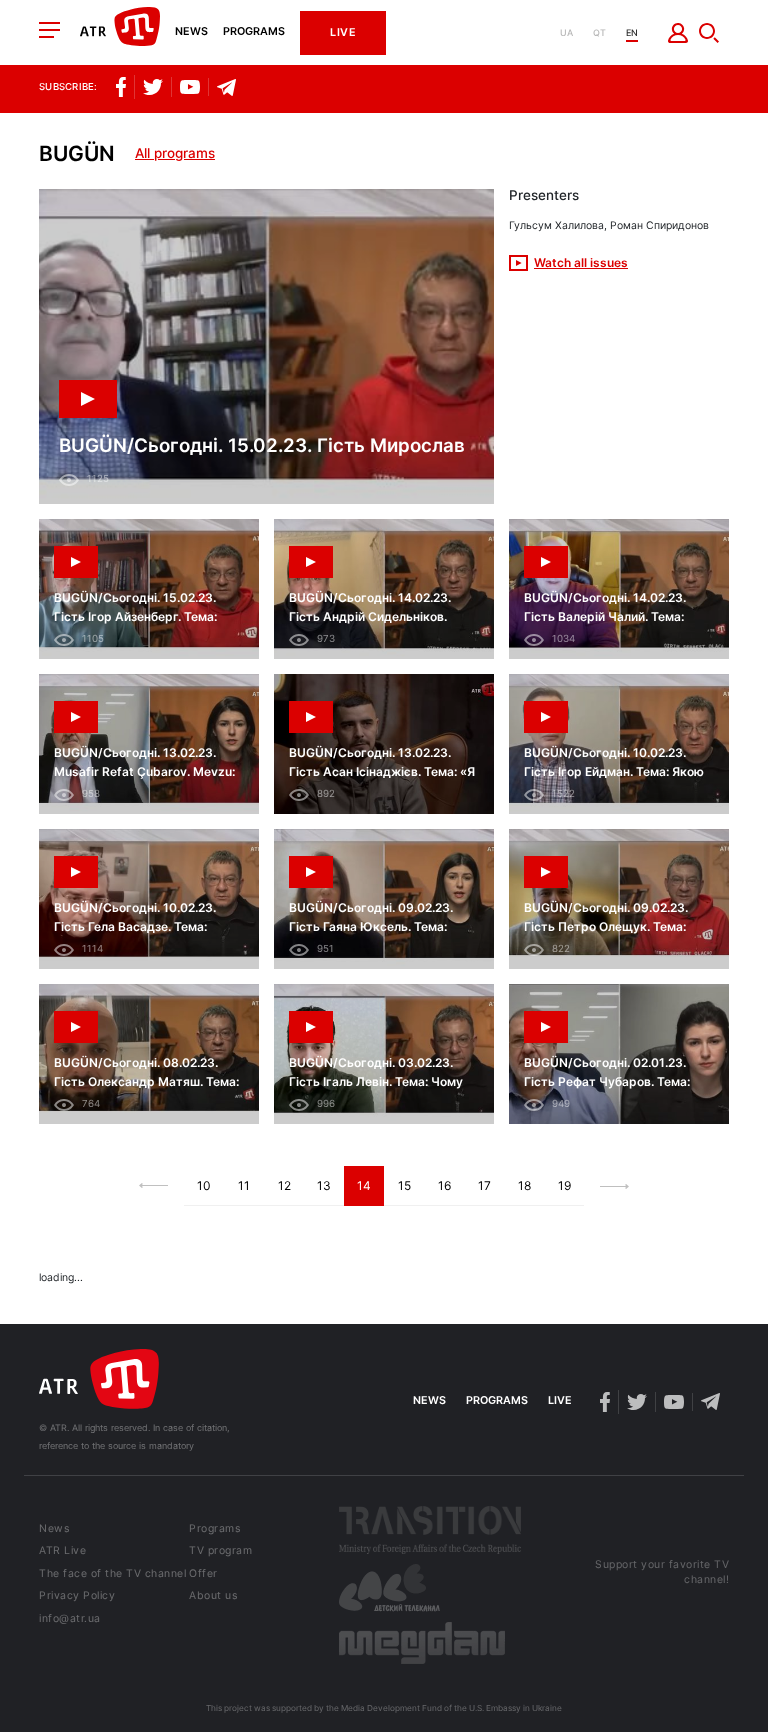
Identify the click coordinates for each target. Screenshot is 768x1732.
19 (564, 1185)
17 (484, 1185)
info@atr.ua (70, 1619)
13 (324, 1185)
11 (244, 1185)
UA (566, 32)
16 (444, 1185)
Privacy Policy (77, 1596)
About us (213, 1596)
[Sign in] (678, 33)
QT (599, 32)
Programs (254, 32)
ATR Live (62, 1551)
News (191, 32)
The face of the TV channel (112, 1574)
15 (404, 1185)
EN (632, 32)
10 (204, 1185)
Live (343, 32)
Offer (203, 1574)
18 (524, 1185)
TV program (220, 1551)
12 (284, 1185)
